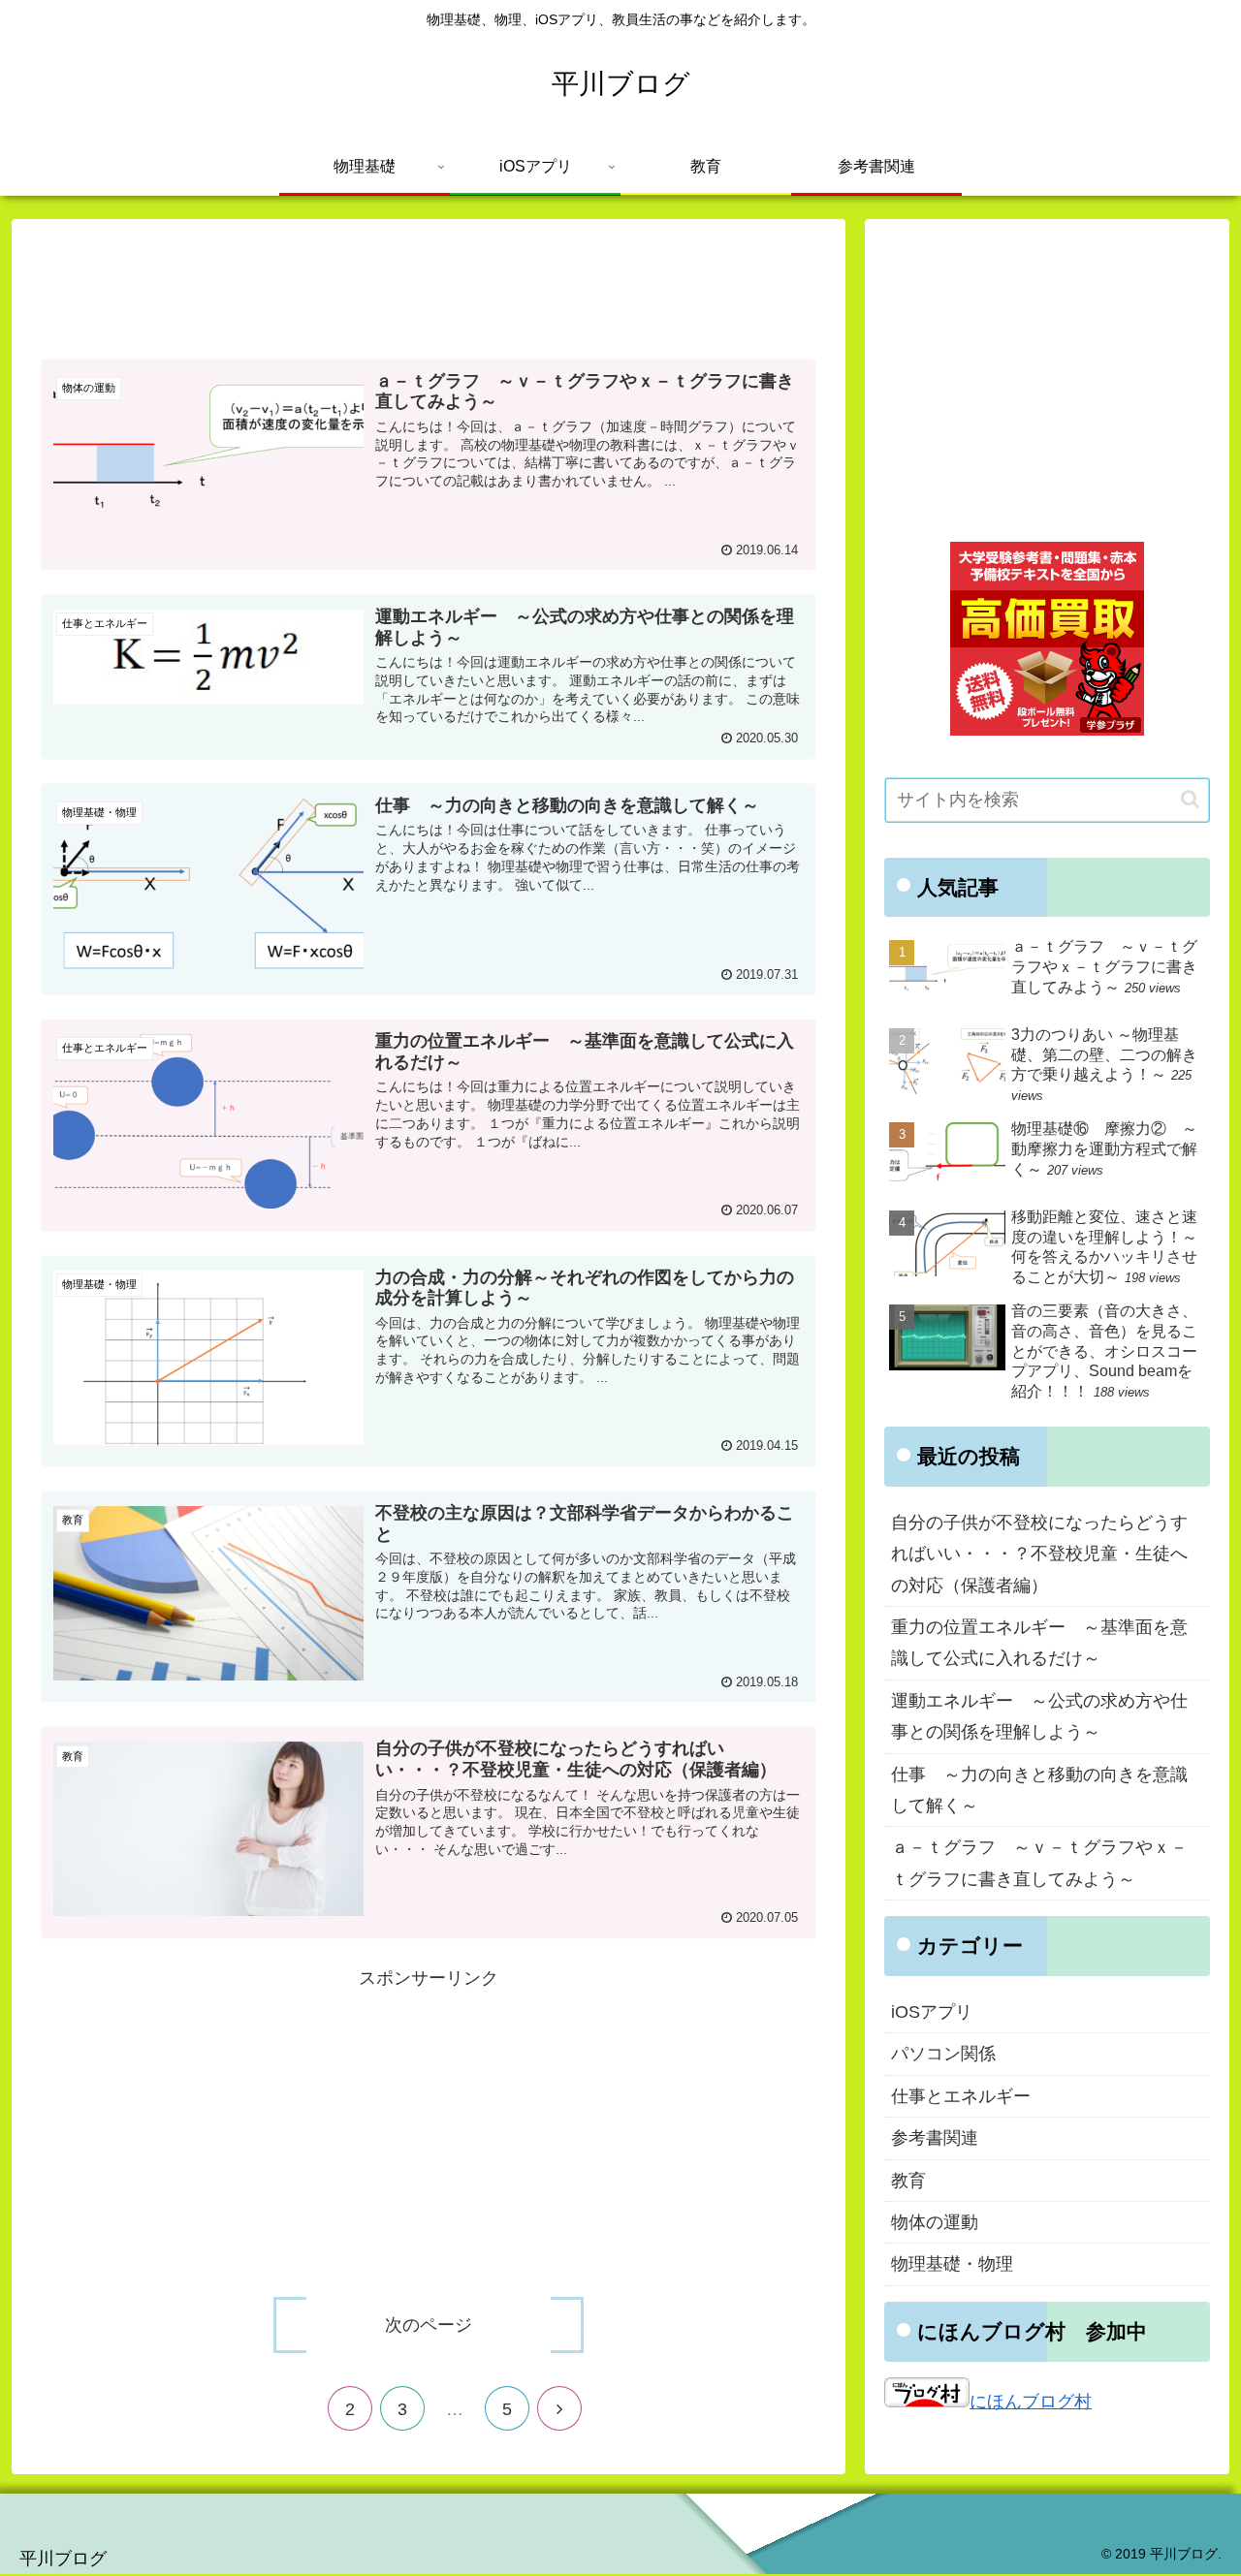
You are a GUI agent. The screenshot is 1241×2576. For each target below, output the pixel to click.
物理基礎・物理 (952, 2264)
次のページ (429, 2325)
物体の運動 (935, 2222)
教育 (908, 2181)
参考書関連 (935, 2138)
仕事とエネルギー (961, 2096)
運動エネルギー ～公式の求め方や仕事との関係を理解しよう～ (1039, 1716)
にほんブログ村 (1031, 2402)
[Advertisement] (429, 283)
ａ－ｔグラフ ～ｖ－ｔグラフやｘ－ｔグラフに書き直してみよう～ (1039, 1863)
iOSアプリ (932, 2012)
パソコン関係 (943, 2054)
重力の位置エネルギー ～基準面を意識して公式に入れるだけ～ (1039, 1643)
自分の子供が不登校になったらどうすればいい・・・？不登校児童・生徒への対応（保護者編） (1039, 1554)
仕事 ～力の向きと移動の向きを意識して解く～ (1039, 1790)
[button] (1190, 799)
